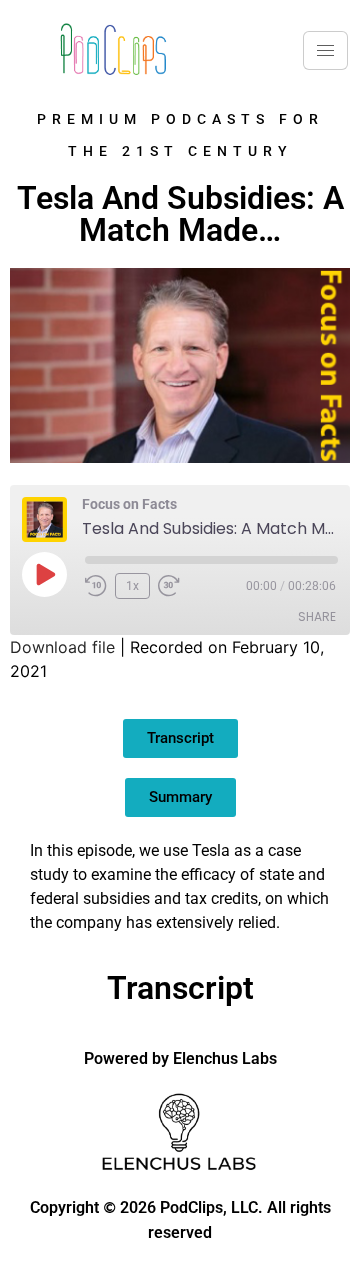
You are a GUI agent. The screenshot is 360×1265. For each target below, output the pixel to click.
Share (317, 616)
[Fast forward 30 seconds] (174, 586)
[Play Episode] (44, 574)
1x (132, 586)
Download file (62, 647)
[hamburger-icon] (325, 50)
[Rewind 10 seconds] (96, 586)
